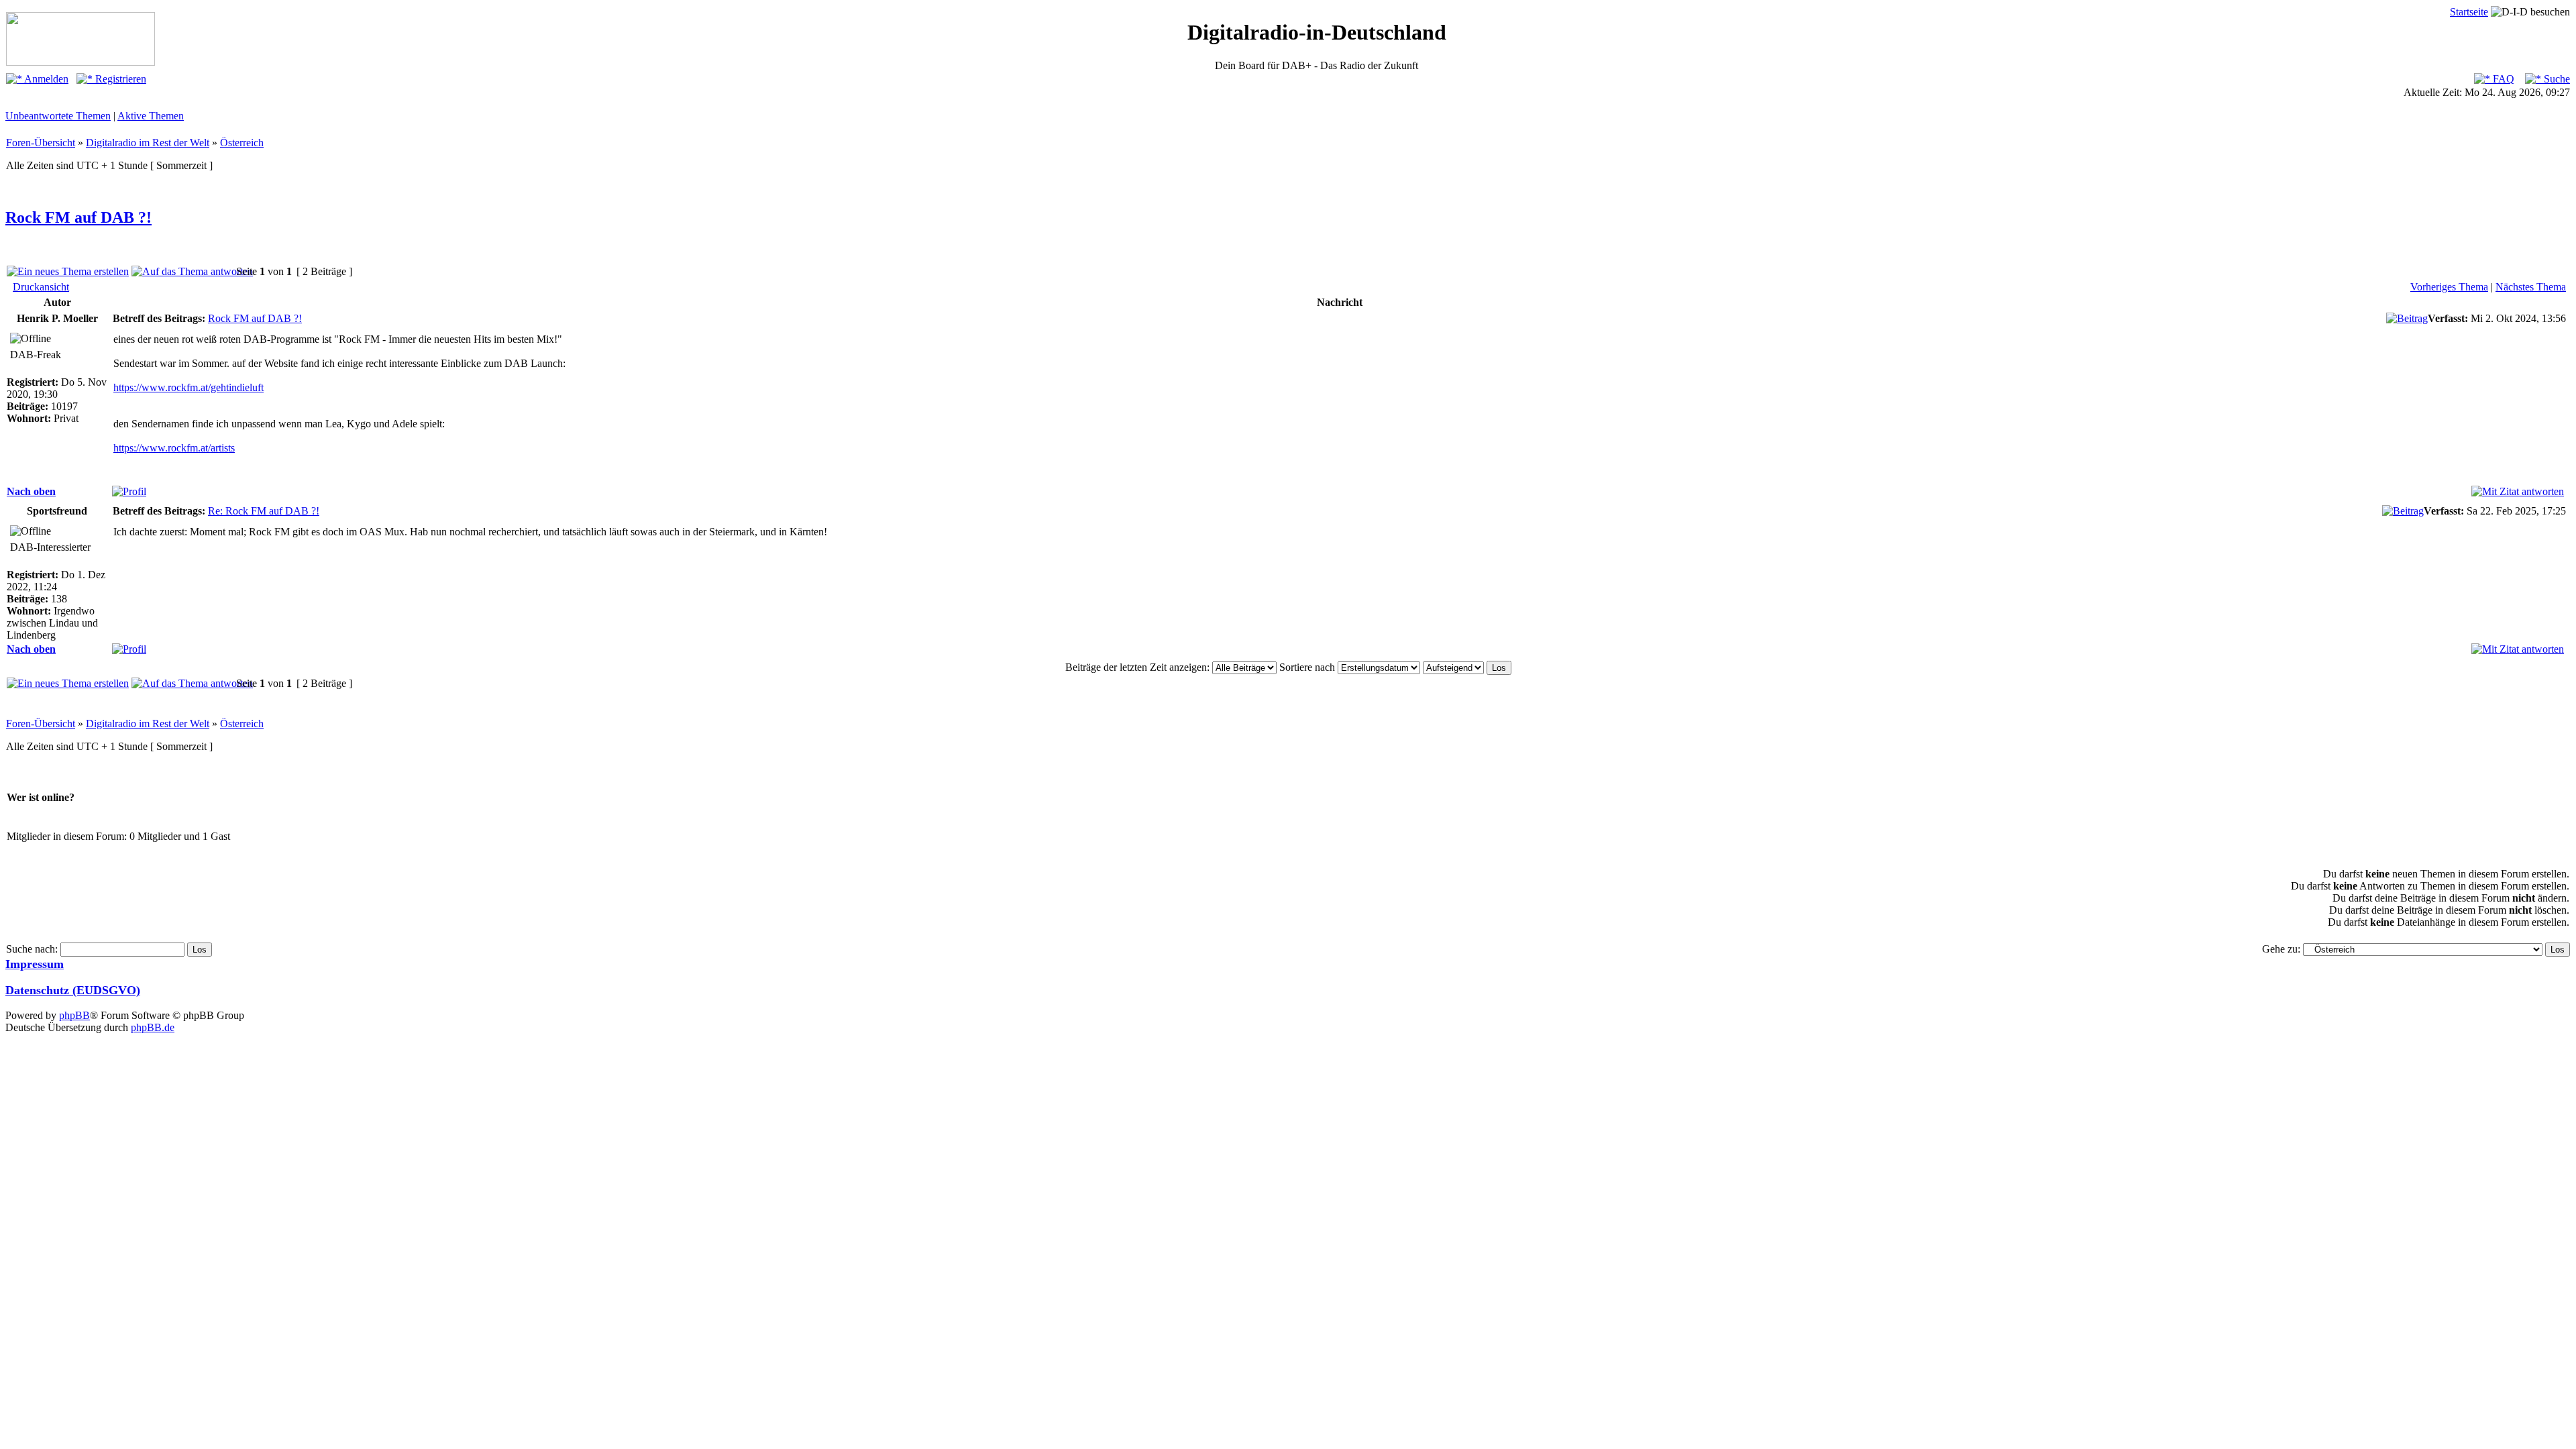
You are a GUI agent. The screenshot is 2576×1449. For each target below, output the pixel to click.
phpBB (74, 1015)
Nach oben (31, 491)
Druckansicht (41, 287)
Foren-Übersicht (41, 143)
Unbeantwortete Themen (58, 116)
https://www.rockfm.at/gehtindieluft (189, 387)
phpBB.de (153, 1027)
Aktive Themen (151, 116)
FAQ (2502, 79)
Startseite (2469, 12)
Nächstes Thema (2531, 287)
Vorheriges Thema (2449, 287)
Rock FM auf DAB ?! (78, 217)
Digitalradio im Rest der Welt (148, 143)
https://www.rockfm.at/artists (174, 448)
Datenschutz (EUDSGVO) (73, 990)
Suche (2556, 79)
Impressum (35, 964)
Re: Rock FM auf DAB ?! (264, 511)
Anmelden (45, 79)
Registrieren (119, 79)
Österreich (242, 143)
